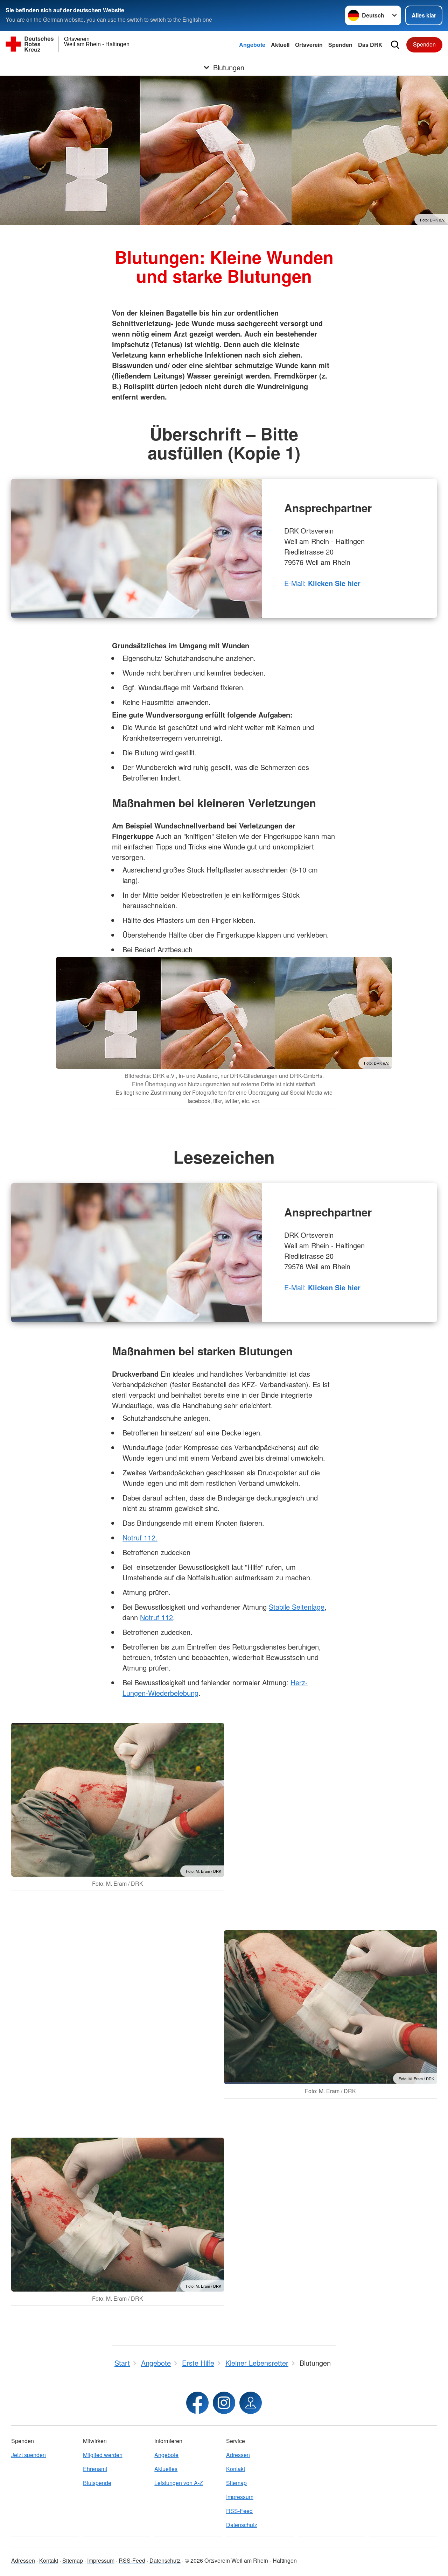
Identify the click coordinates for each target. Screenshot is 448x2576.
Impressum (240, 2497)
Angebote (252, 45)
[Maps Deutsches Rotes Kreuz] (251, 2403)
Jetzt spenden (29, 2455)
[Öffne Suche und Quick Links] (395, 45)
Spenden (340, 45)
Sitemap (236, 2483)
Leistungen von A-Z (179, 2483)
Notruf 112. (140, 1537)
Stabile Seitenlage (297, 1607)
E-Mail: (322, 583)
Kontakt (236, 2469)
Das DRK (370, 45)
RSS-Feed (239, 2511)
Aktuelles (166, 2469)
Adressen (238, 2455)
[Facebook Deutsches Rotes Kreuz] (197, 2403)
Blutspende (97, 2483)
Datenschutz (242, 2525)
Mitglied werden (103, 2455)
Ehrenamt (95, 2469)
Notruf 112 (156, 1617)
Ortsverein (309, 45)
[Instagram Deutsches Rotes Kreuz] (224, 2403)
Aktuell (280, 45)
